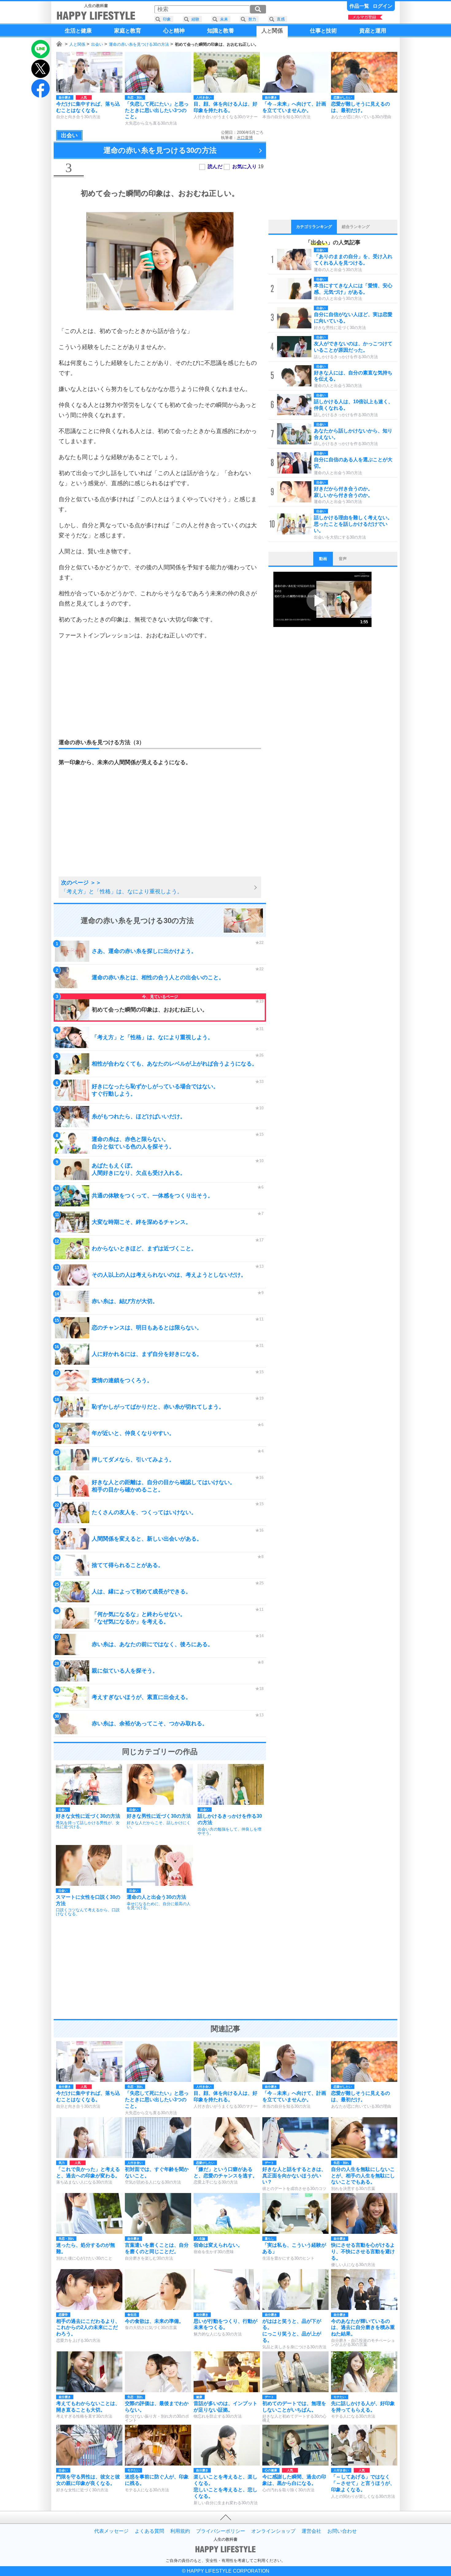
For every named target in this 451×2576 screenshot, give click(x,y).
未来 (224, 19)
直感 (281, 19)
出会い (97, 44)
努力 (252, 19)
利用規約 (180, 2531)
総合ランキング (356, 227)
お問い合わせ (342, 2531)
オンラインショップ (273, 2531)
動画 (323, 559)
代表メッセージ (111, 2531)
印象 (167, 19)
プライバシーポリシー (221, 2531)
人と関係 (77, 44)
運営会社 (311, 2531)
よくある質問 (149, 2531)
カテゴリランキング (314, 227)
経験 (195, 19)
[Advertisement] (160, 689)
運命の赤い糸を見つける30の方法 (139, 44)
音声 (343, 559)
